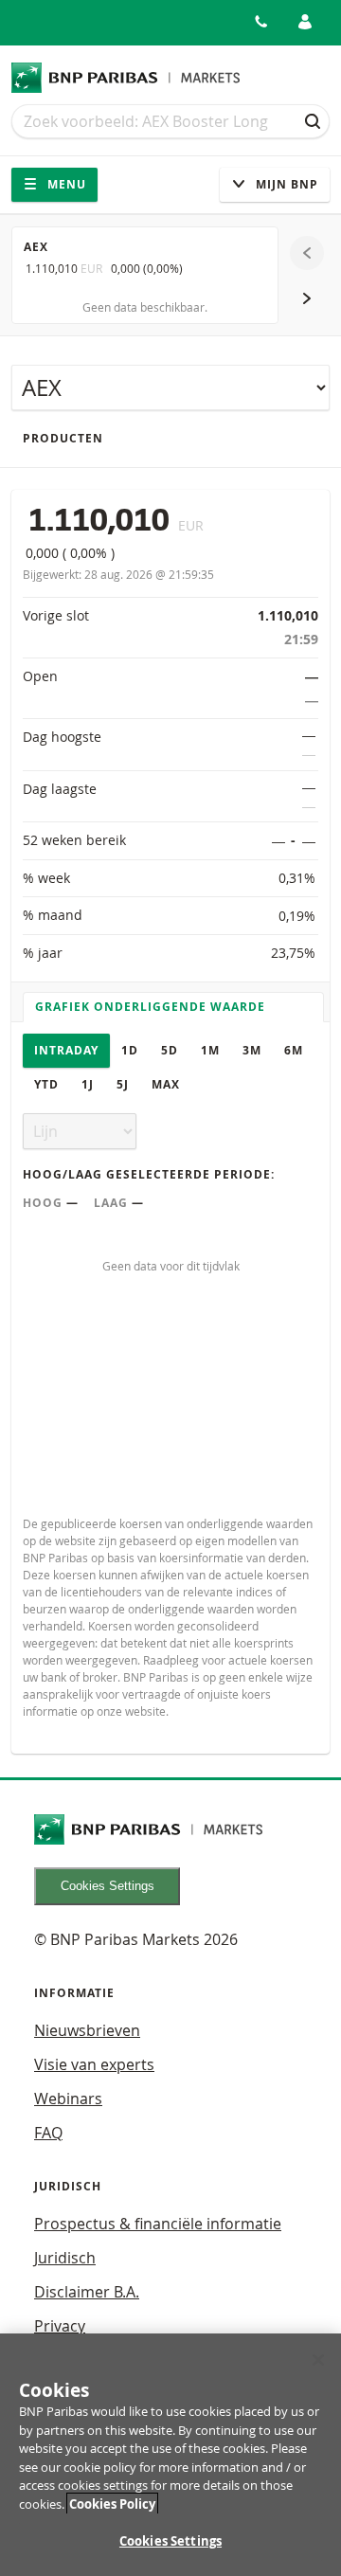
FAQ (48, 2133)
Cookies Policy (112, 2504)
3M (252, 1050)
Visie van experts (94, 2064)
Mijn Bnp (285, 184)
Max (166, 1084)
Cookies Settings (108, 1886)
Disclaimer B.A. (87, 2292)
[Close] (318, 2360)
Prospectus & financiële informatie (158, 2224)
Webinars (68, 2099)
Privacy (60, 2326)
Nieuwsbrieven (87, 2030)
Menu (65, 184)
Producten (63, 438)
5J (123, 1084)
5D (170, 1050)
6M (294, 1050)
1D (130, 1050)
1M (210, 1050)
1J (88, 1084)
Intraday (66, 1050)
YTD (46, 1084)
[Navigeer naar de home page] (126, 78)
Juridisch (65, 2258)
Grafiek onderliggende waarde (150, 1007)
